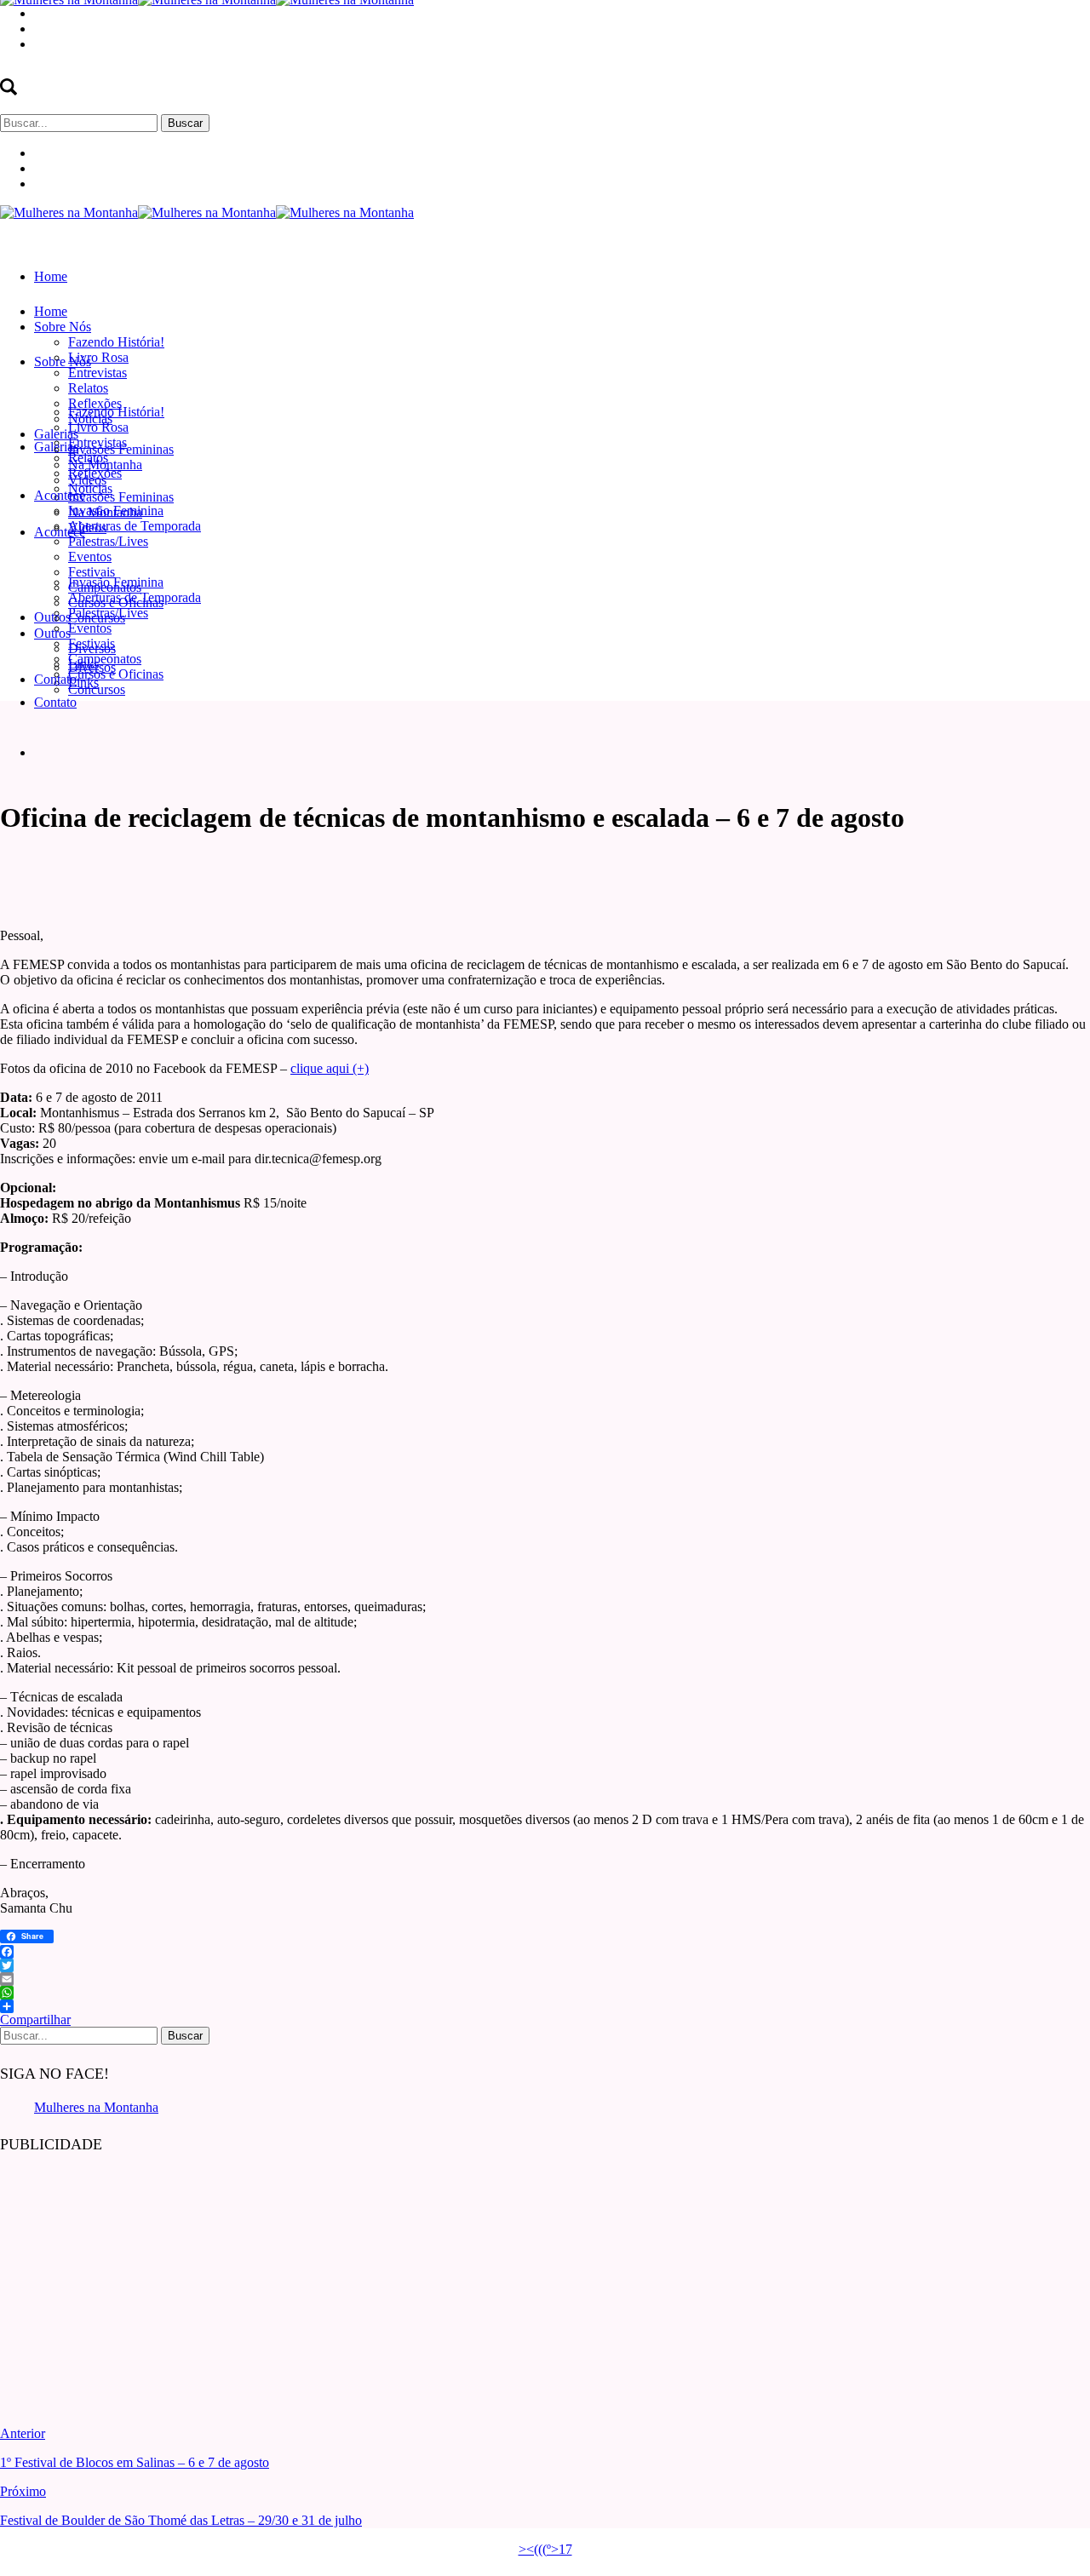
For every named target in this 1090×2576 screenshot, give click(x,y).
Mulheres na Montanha (96, 2107)
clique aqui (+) (330, 1068)
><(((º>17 (545, 2549)
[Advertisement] (128, 2277)
